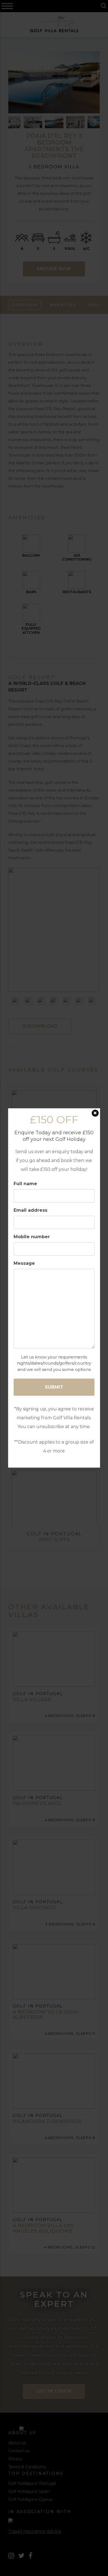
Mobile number (32, 1237)
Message (24, 1263)
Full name (25, 1184)
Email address (30, 1210)
